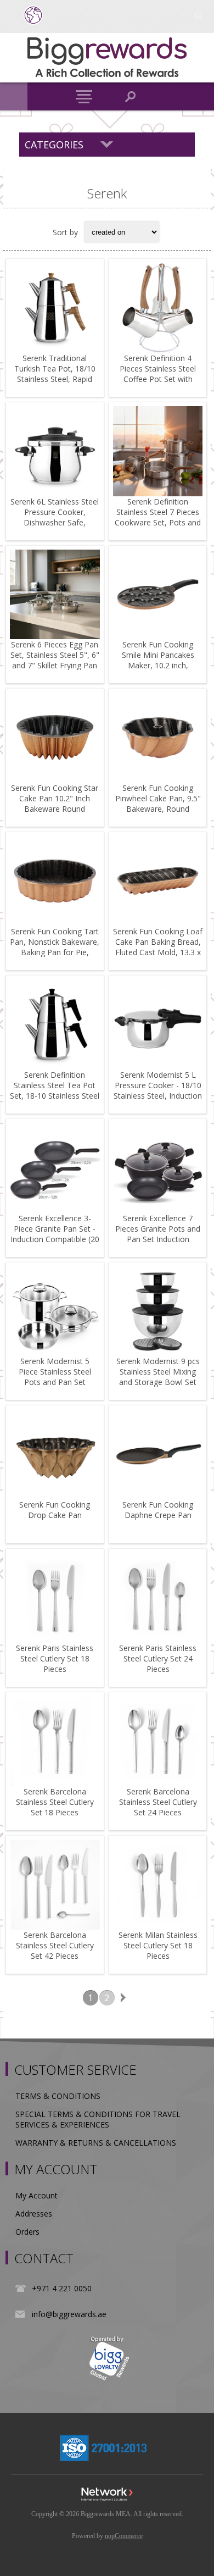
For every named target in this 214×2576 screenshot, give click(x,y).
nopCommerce (124, 2536)
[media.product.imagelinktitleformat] (55, 308)
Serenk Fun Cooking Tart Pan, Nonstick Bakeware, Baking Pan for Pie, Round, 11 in (55, 947)
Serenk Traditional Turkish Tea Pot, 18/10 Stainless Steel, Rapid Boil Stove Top (55, 374)
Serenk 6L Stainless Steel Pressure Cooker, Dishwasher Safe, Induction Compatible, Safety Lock (55, 522)
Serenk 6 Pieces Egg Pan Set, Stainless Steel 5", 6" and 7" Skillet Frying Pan (55, 655)
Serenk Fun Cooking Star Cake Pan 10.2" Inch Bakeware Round (55, 798)
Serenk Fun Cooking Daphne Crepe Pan (158, 1510)
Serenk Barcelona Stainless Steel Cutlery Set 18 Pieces (55, 1802)
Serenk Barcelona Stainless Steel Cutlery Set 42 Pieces (55, 1945)
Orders (27, 2232)
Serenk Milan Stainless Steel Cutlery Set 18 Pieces (158, 1945)
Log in (198, 15)
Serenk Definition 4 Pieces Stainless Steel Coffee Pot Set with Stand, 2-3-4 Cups (158, 374)
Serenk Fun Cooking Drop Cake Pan (55, 1510)
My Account (36, 2195)
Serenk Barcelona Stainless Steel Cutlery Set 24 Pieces (158, 1802)
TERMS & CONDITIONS (58, 2096)
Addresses (34, 2214)
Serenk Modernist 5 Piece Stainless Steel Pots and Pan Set (55, 1372)
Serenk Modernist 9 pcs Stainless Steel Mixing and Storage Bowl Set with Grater (158, 1377)
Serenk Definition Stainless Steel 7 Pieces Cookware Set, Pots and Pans (158, 517)
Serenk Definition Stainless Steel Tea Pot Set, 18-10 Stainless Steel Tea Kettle (55, 1090)
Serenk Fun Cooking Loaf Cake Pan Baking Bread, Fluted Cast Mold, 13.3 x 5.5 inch (158, 947)
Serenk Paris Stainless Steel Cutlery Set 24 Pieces (158, 1658)
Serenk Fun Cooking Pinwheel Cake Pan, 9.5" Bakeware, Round (158, 798)
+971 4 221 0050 (62, 2288)
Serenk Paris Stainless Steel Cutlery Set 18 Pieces (55, 1658)
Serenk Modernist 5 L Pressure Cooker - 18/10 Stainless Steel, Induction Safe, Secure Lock (158, 1090)
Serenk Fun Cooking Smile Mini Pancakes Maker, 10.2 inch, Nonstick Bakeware (158, 660)
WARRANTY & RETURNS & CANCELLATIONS (96, 2143)
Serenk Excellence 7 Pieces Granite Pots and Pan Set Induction (158, 1229)
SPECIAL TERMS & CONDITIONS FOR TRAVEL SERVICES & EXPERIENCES (98, 2119)
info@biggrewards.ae (69, 2314)
